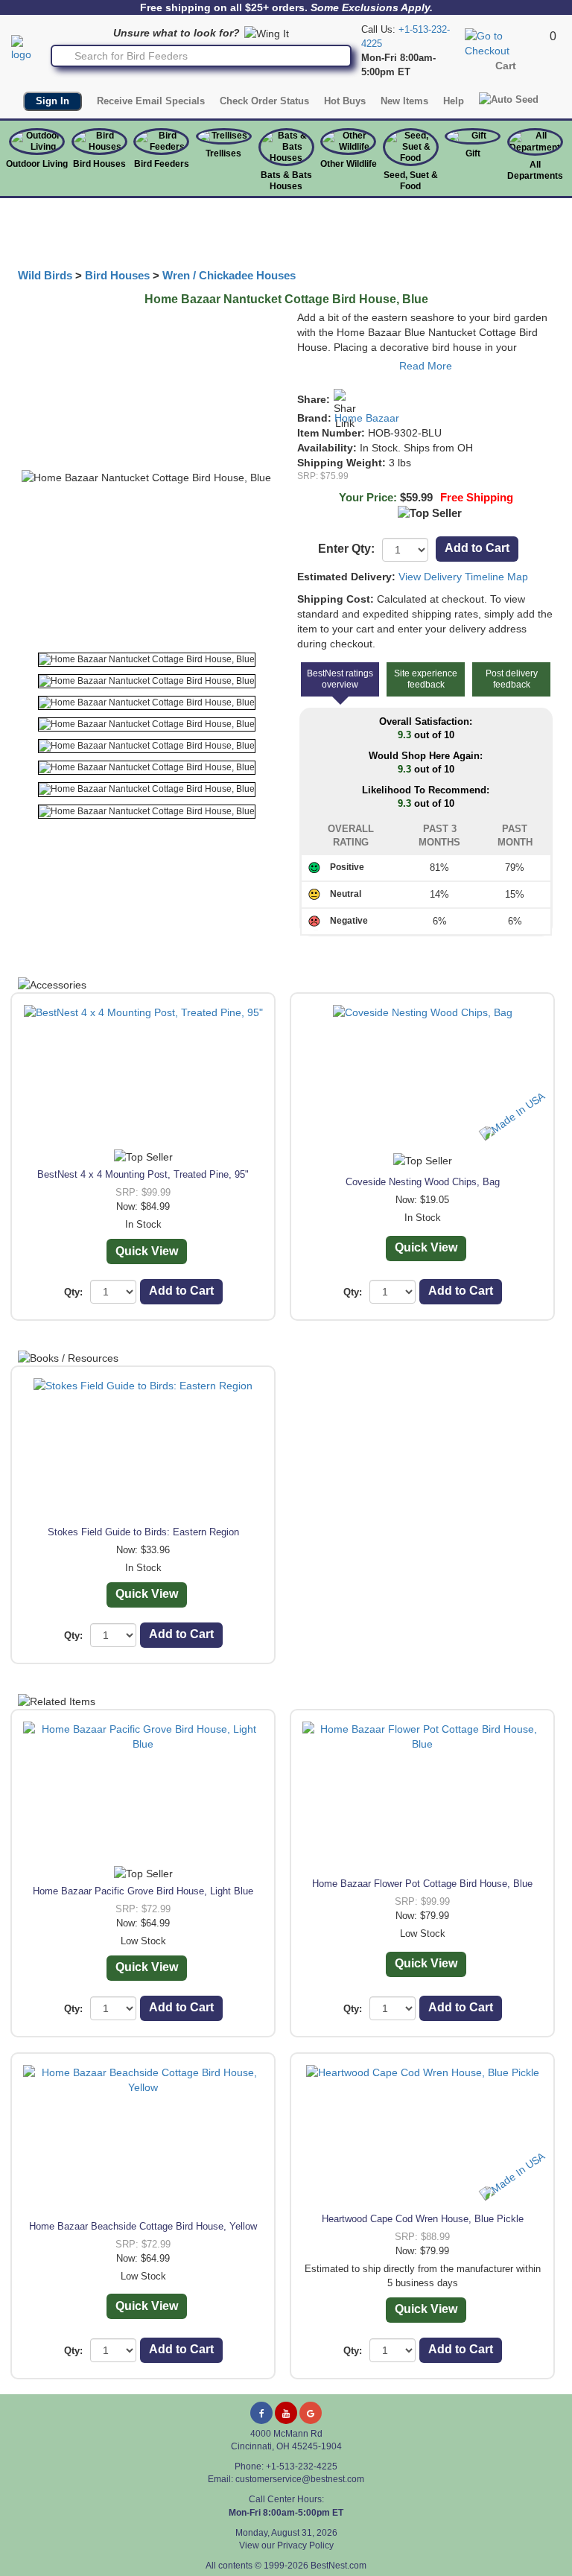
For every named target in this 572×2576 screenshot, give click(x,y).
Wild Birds (45, 276)
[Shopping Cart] (505, 42)
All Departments (535, 170)
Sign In (53, 101)
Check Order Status (264, 101)
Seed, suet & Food (411, 181)
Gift (473, 153)
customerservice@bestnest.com (300, 2479)
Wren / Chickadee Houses (229, 276)
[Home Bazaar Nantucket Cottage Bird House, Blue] (147, 660)
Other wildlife (349, 164)
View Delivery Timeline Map (463, 577)
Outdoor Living (37, 164)
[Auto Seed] (509, 99)
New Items (404, 101)
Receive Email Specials (151, 101)
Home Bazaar (367, 418)
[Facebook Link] (261, 2413)
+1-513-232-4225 (302, 2466)
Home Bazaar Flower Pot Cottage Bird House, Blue (422, 1884)
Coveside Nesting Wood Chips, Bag (423, 1182)
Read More (426, 366)
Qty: (73, 1292)
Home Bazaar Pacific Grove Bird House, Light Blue (143, 1891)
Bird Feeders (162, 164)
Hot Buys (345, 101)
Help (454, 101)
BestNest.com (339, 2566)
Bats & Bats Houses (286, 181)
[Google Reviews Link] (311, 2413)
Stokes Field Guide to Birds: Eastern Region (143, 1532)
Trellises (223, 153)
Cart (506, 66)
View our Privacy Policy (286, 2545)
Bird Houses (99, 164)
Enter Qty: (346, 549)
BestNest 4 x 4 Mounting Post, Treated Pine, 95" (143, 1174)
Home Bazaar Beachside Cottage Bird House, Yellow (143, 2226)
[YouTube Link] (286, 2413)
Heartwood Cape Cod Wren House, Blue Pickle (423, 2219)
